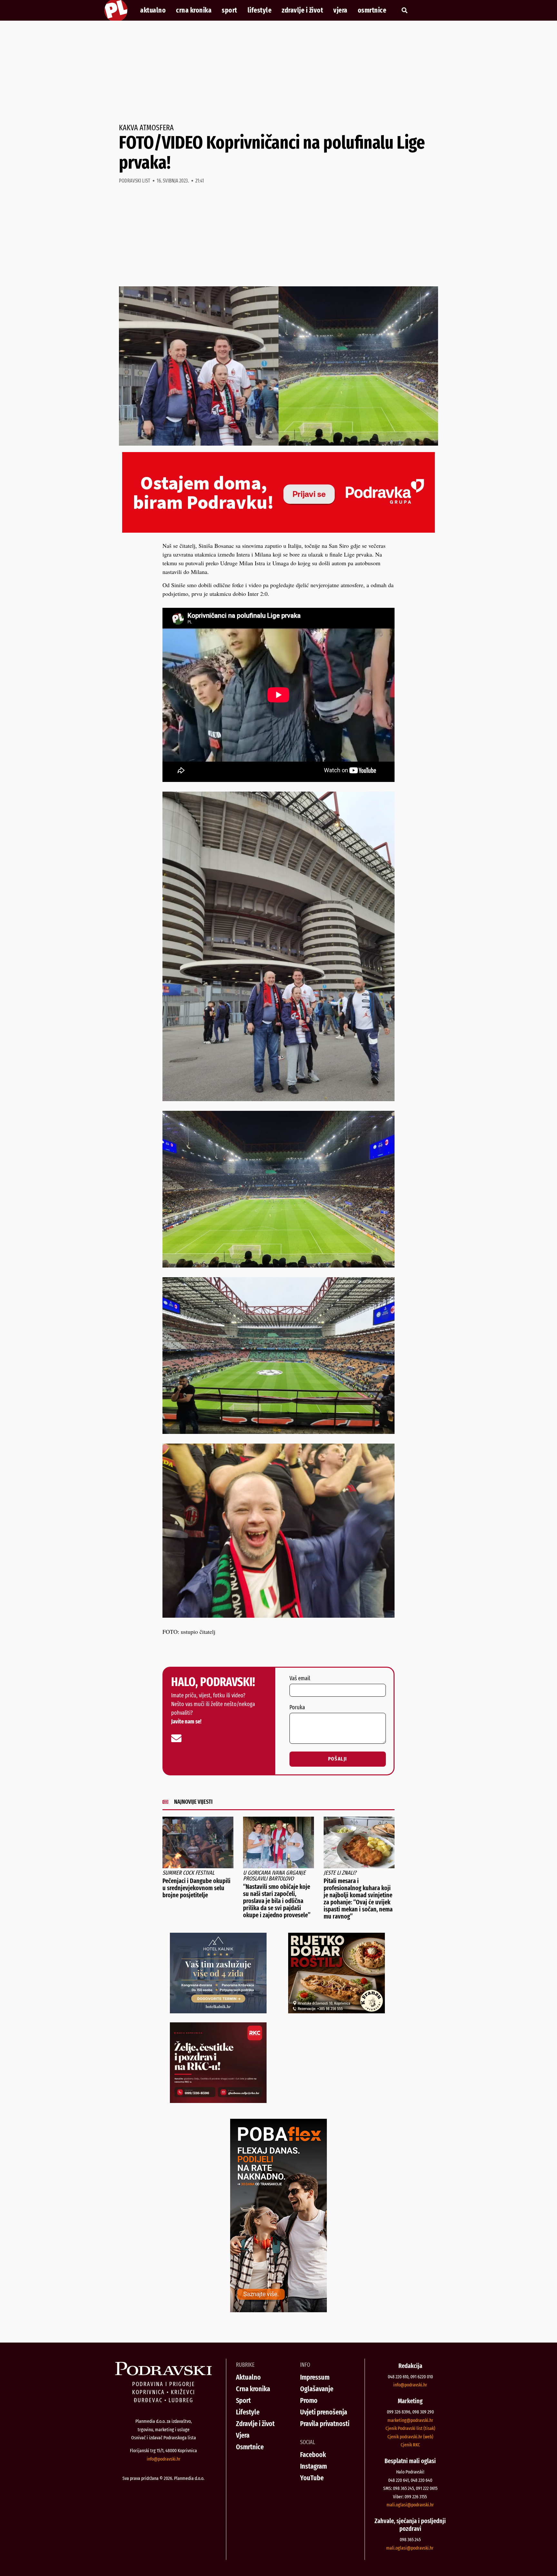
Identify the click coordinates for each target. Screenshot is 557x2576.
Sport (230, 10)
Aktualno (153, 10)
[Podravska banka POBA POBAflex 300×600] (278, 2310)
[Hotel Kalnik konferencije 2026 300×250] (218, 2011)
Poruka (297, 1708)
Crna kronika (194, 10)
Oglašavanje (317, 2389)
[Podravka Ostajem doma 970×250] (278, 530)
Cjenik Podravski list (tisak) (410, 2428)
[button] (404, 10)
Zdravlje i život (302, 10)
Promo (309, 2400)
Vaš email (300, 1679)
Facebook (313, 2455)
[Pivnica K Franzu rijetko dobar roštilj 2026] (337, 2011)
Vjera (340, 10)
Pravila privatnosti (325, 2424)
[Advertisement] (278, 72)
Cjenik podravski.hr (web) (410, 2437)
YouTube (312, 2478)
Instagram (313, 2466)
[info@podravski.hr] (176, 1738)
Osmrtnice (372, 10)
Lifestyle (260, 10)
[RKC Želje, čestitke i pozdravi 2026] (218, 2101)
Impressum (315, 2377)
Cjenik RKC (410, 2445)
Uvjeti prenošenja (324, 2412)
